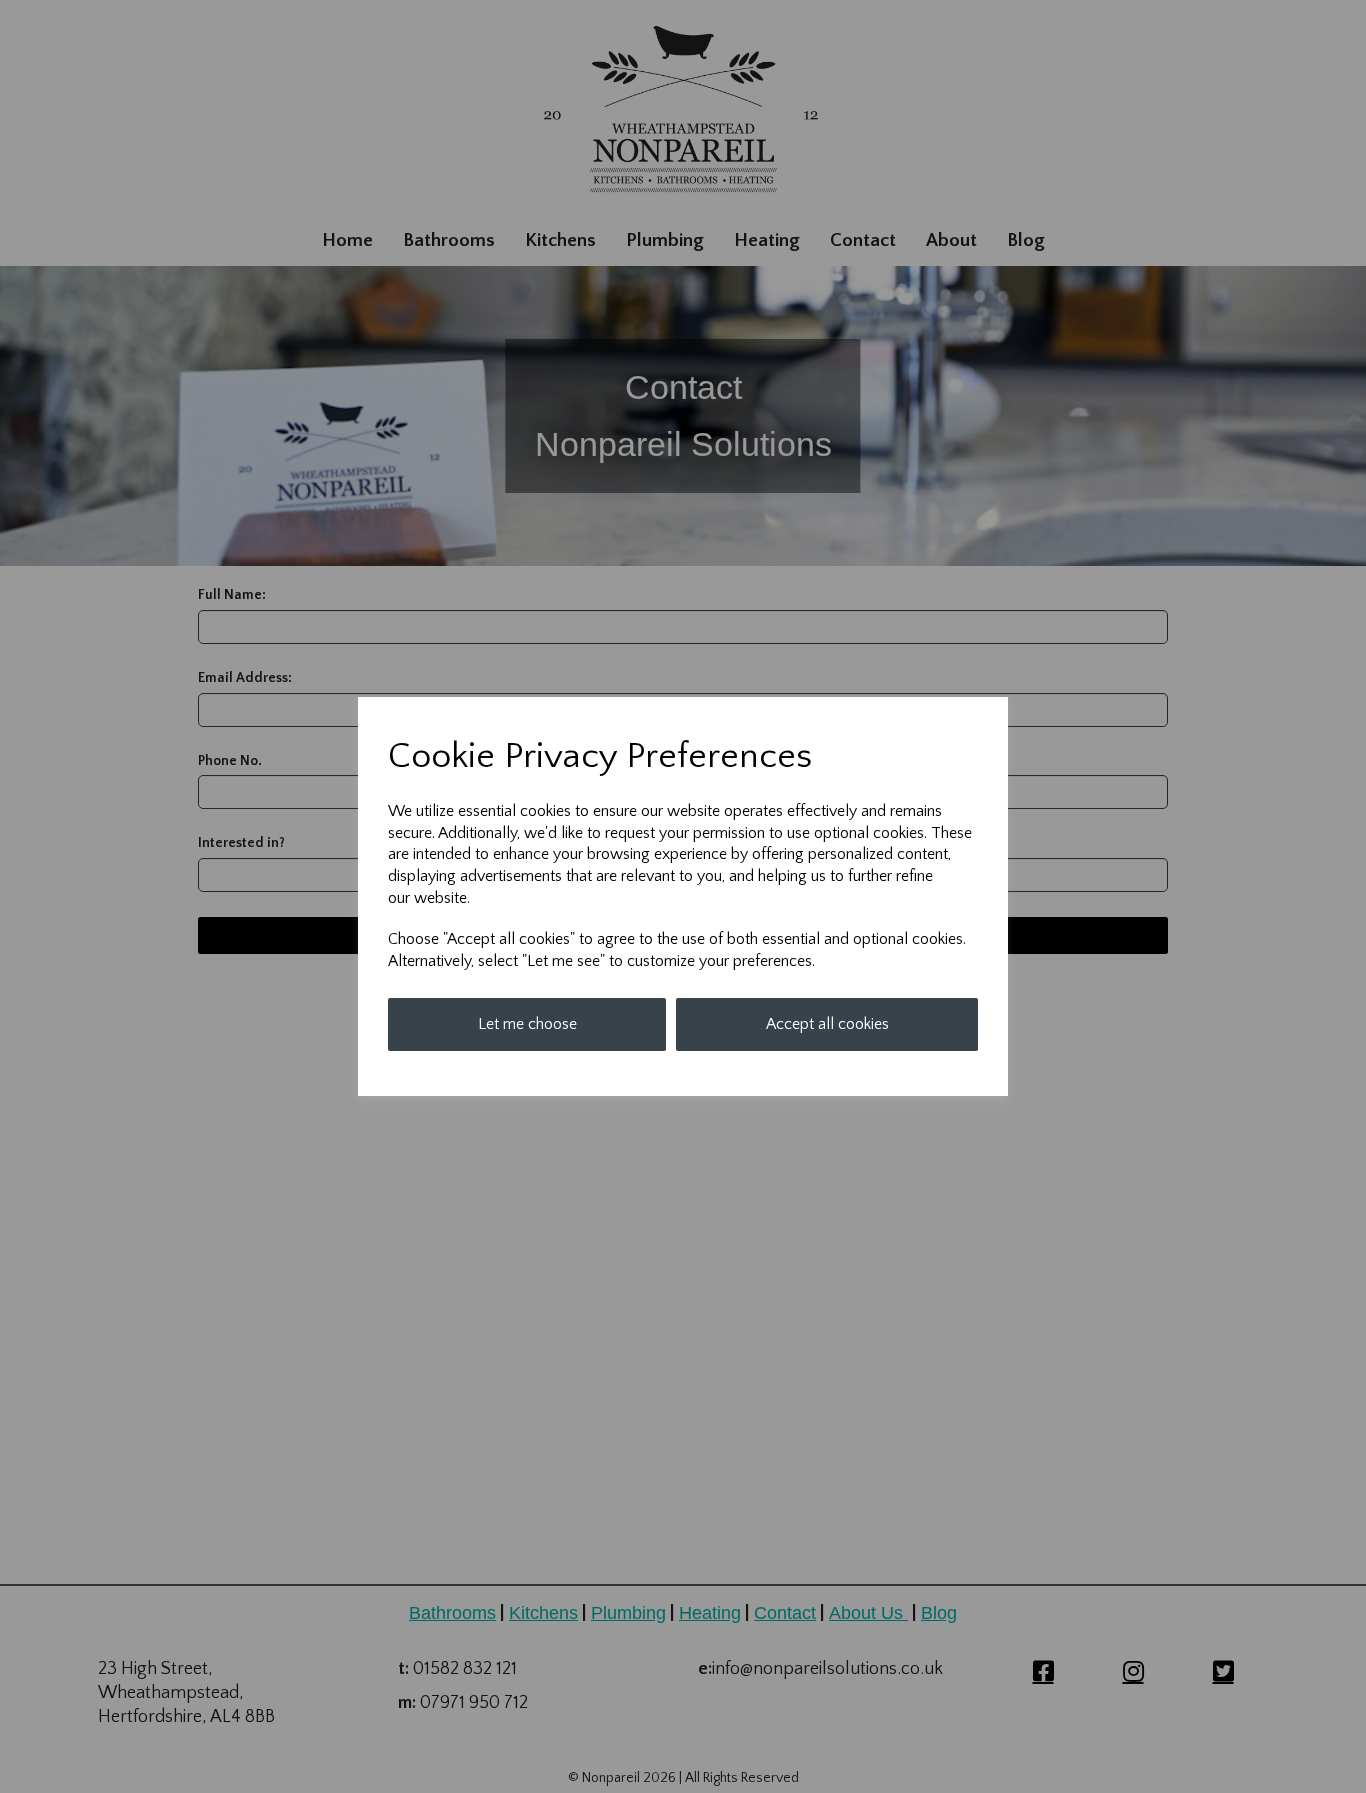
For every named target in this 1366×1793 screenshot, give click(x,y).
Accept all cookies (827, 1024)
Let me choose (527, 1024)
